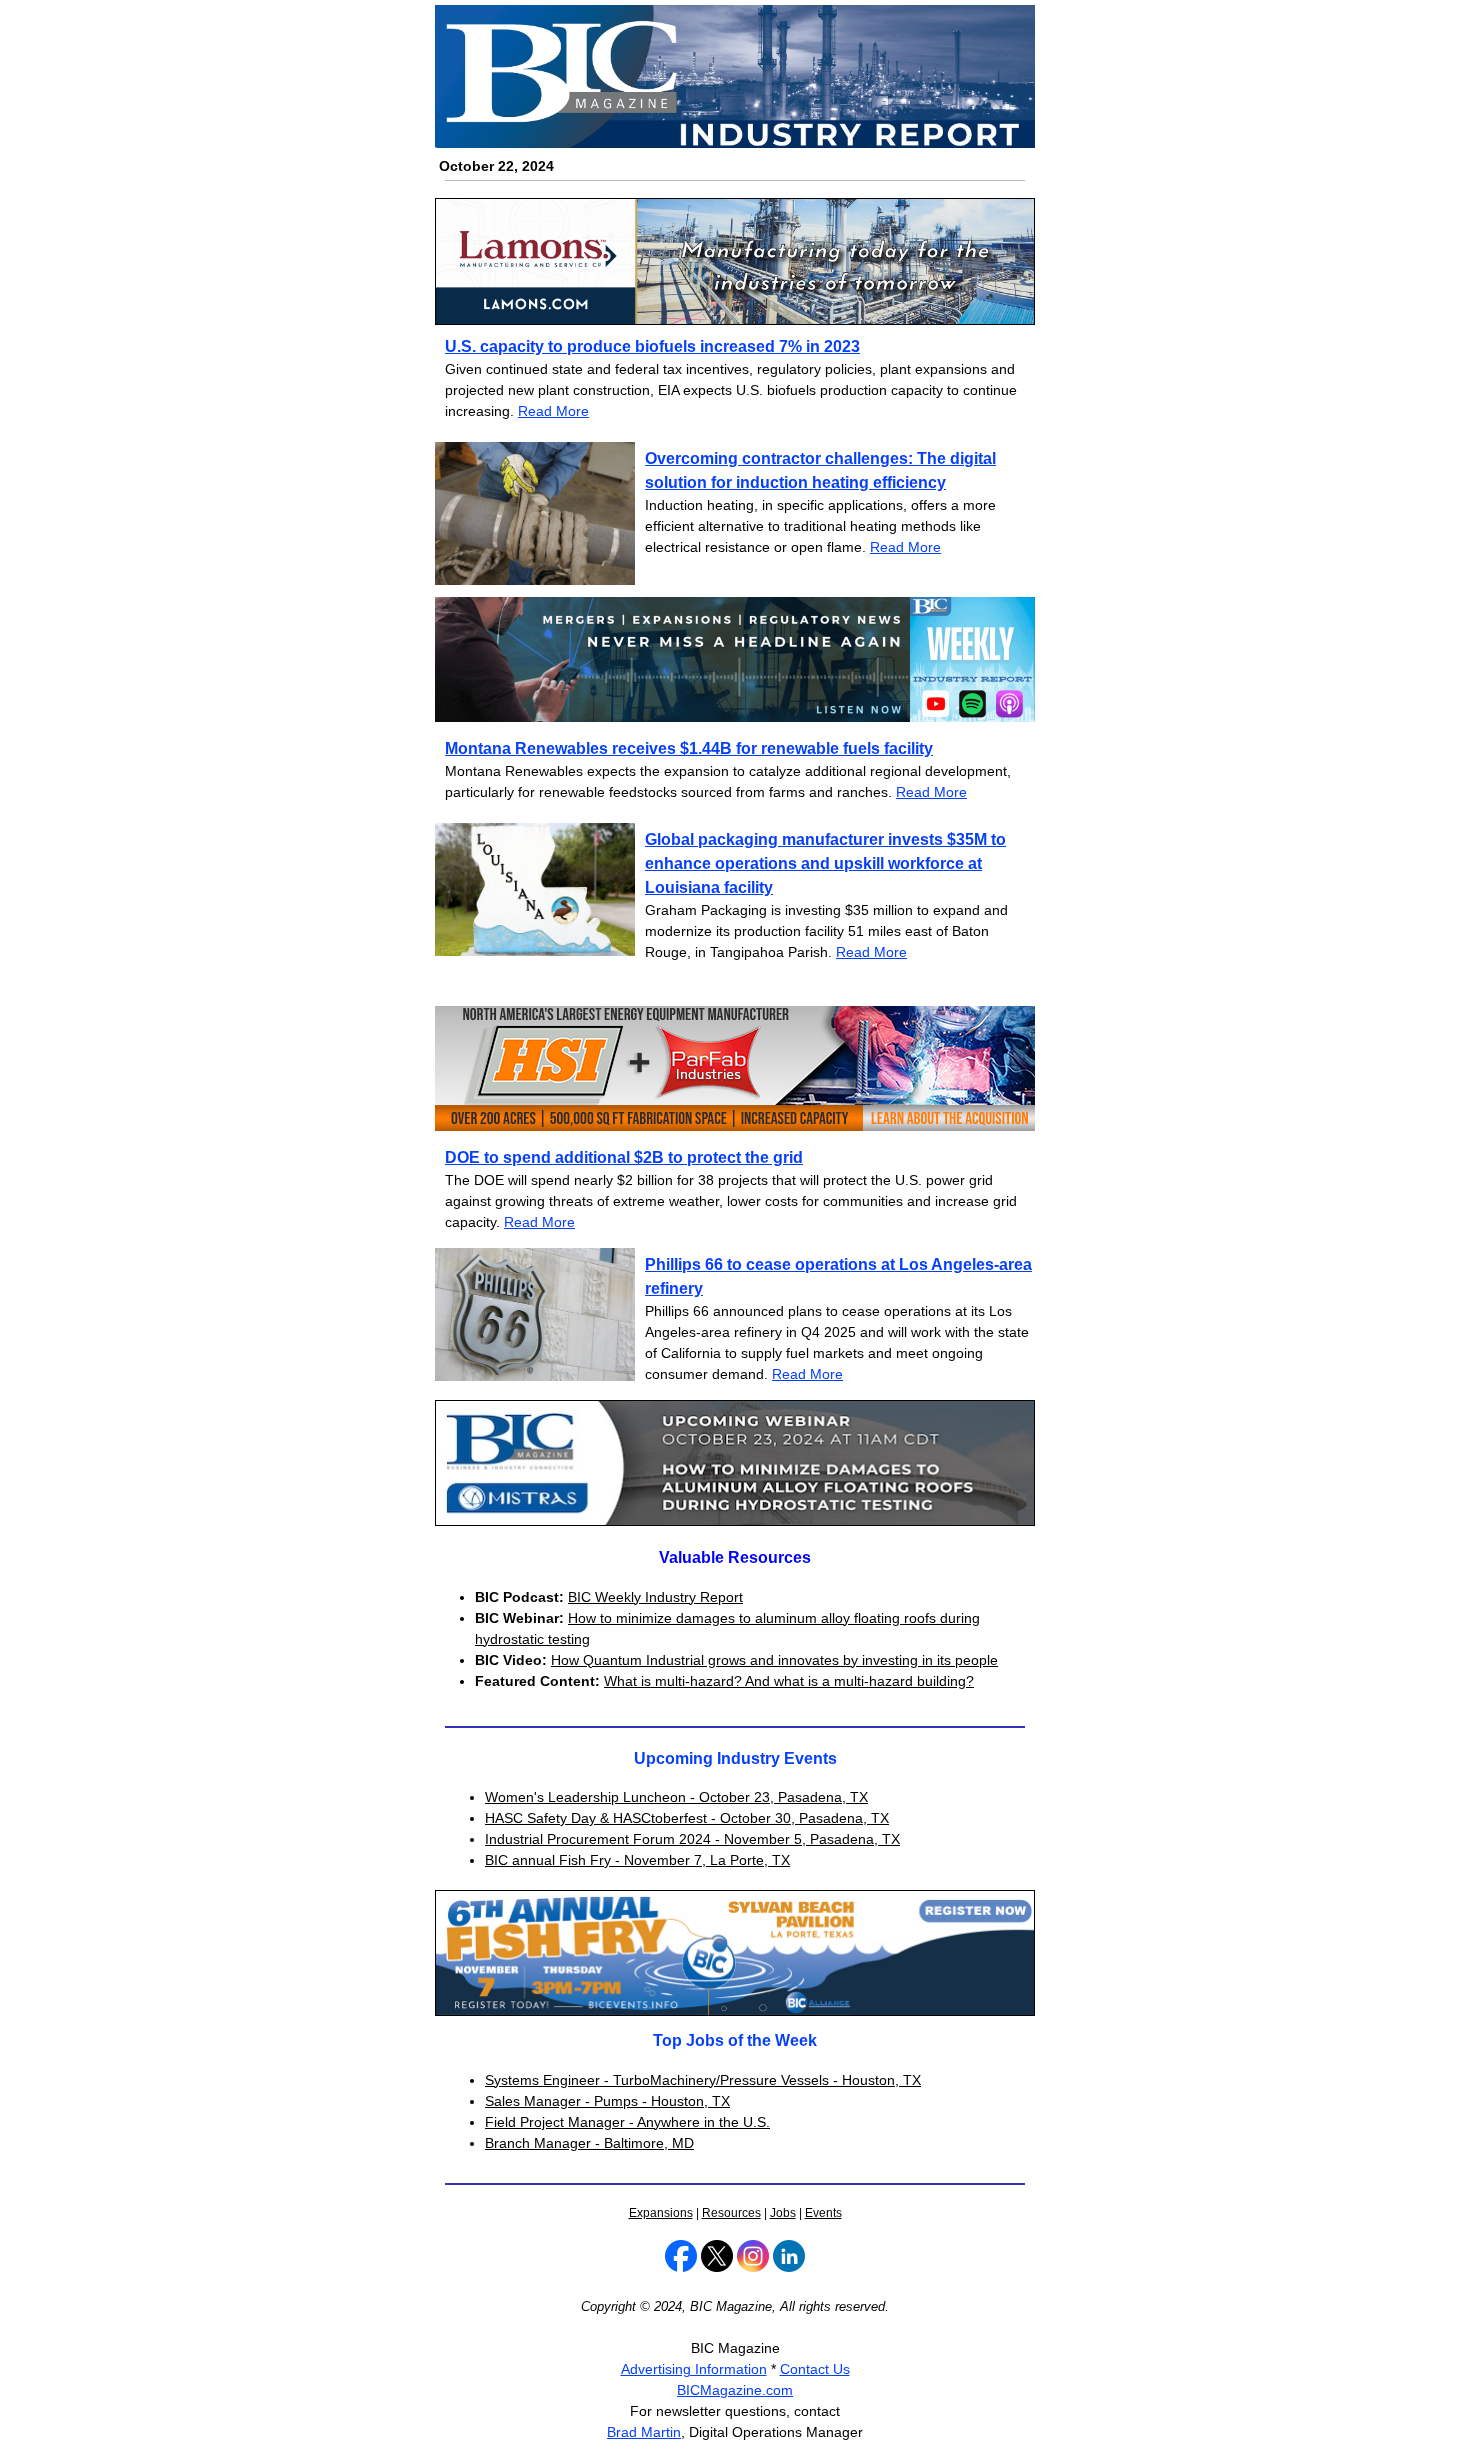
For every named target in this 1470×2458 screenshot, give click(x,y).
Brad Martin (644, 2432)
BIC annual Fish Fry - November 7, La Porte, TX (637, 1860)
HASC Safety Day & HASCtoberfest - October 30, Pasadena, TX (687, 1818)
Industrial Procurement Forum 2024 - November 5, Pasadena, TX (692, 1839)
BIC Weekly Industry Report (655, 1597)
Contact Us (815, 2369)
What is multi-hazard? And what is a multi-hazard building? (789, 1681)
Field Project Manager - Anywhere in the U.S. (627, 2122)
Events (823, 2213)
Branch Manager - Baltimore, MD (589, 2143)
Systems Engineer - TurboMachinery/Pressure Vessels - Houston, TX (703, 2080)
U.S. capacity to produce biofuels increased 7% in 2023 (652, 346)
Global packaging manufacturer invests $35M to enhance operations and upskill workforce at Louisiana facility (825, 863)
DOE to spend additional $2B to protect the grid (624, 1157)
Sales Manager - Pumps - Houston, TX (607, 2101)
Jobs (783, 2213)
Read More (553, 411)
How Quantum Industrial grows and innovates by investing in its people (774, 1660)
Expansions (661, 2213)
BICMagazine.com (735, 2390)
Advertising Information (694, 2369)
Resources (731, 2213)
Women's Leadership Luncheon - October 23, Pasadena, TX (676, 1797)
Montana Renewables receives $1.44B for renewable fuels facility (689, 748)
